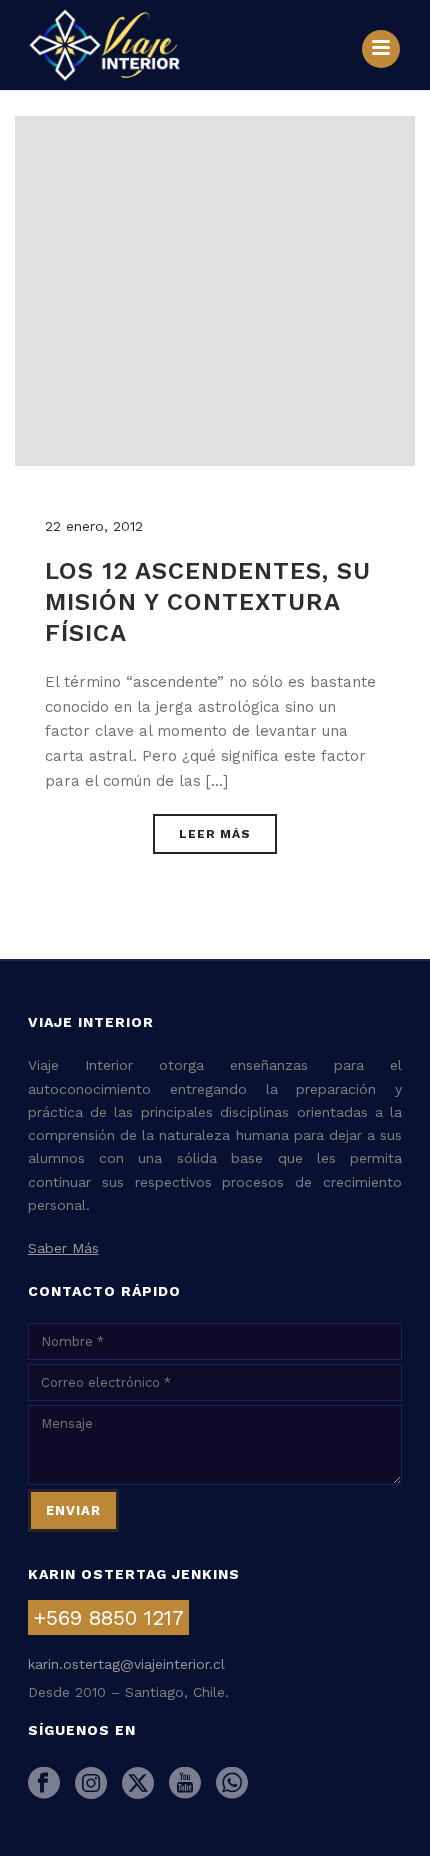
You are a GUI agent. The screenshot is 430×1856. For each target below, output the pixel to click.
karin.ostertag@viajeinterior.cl (126, 1664)
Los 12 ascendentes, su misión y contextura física (208, 602)
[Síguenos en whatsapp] (232, 1784)
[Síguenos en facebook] (44, 1784)
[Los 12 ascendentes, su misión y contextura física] (215, 290)
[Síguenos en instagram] (91, 1784)
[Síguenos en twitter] (138, 1784)
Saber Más (63, 1248)
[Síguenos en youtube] (185, 1784)
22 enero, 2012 (94, 526)
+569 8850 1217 (108, 1617)
